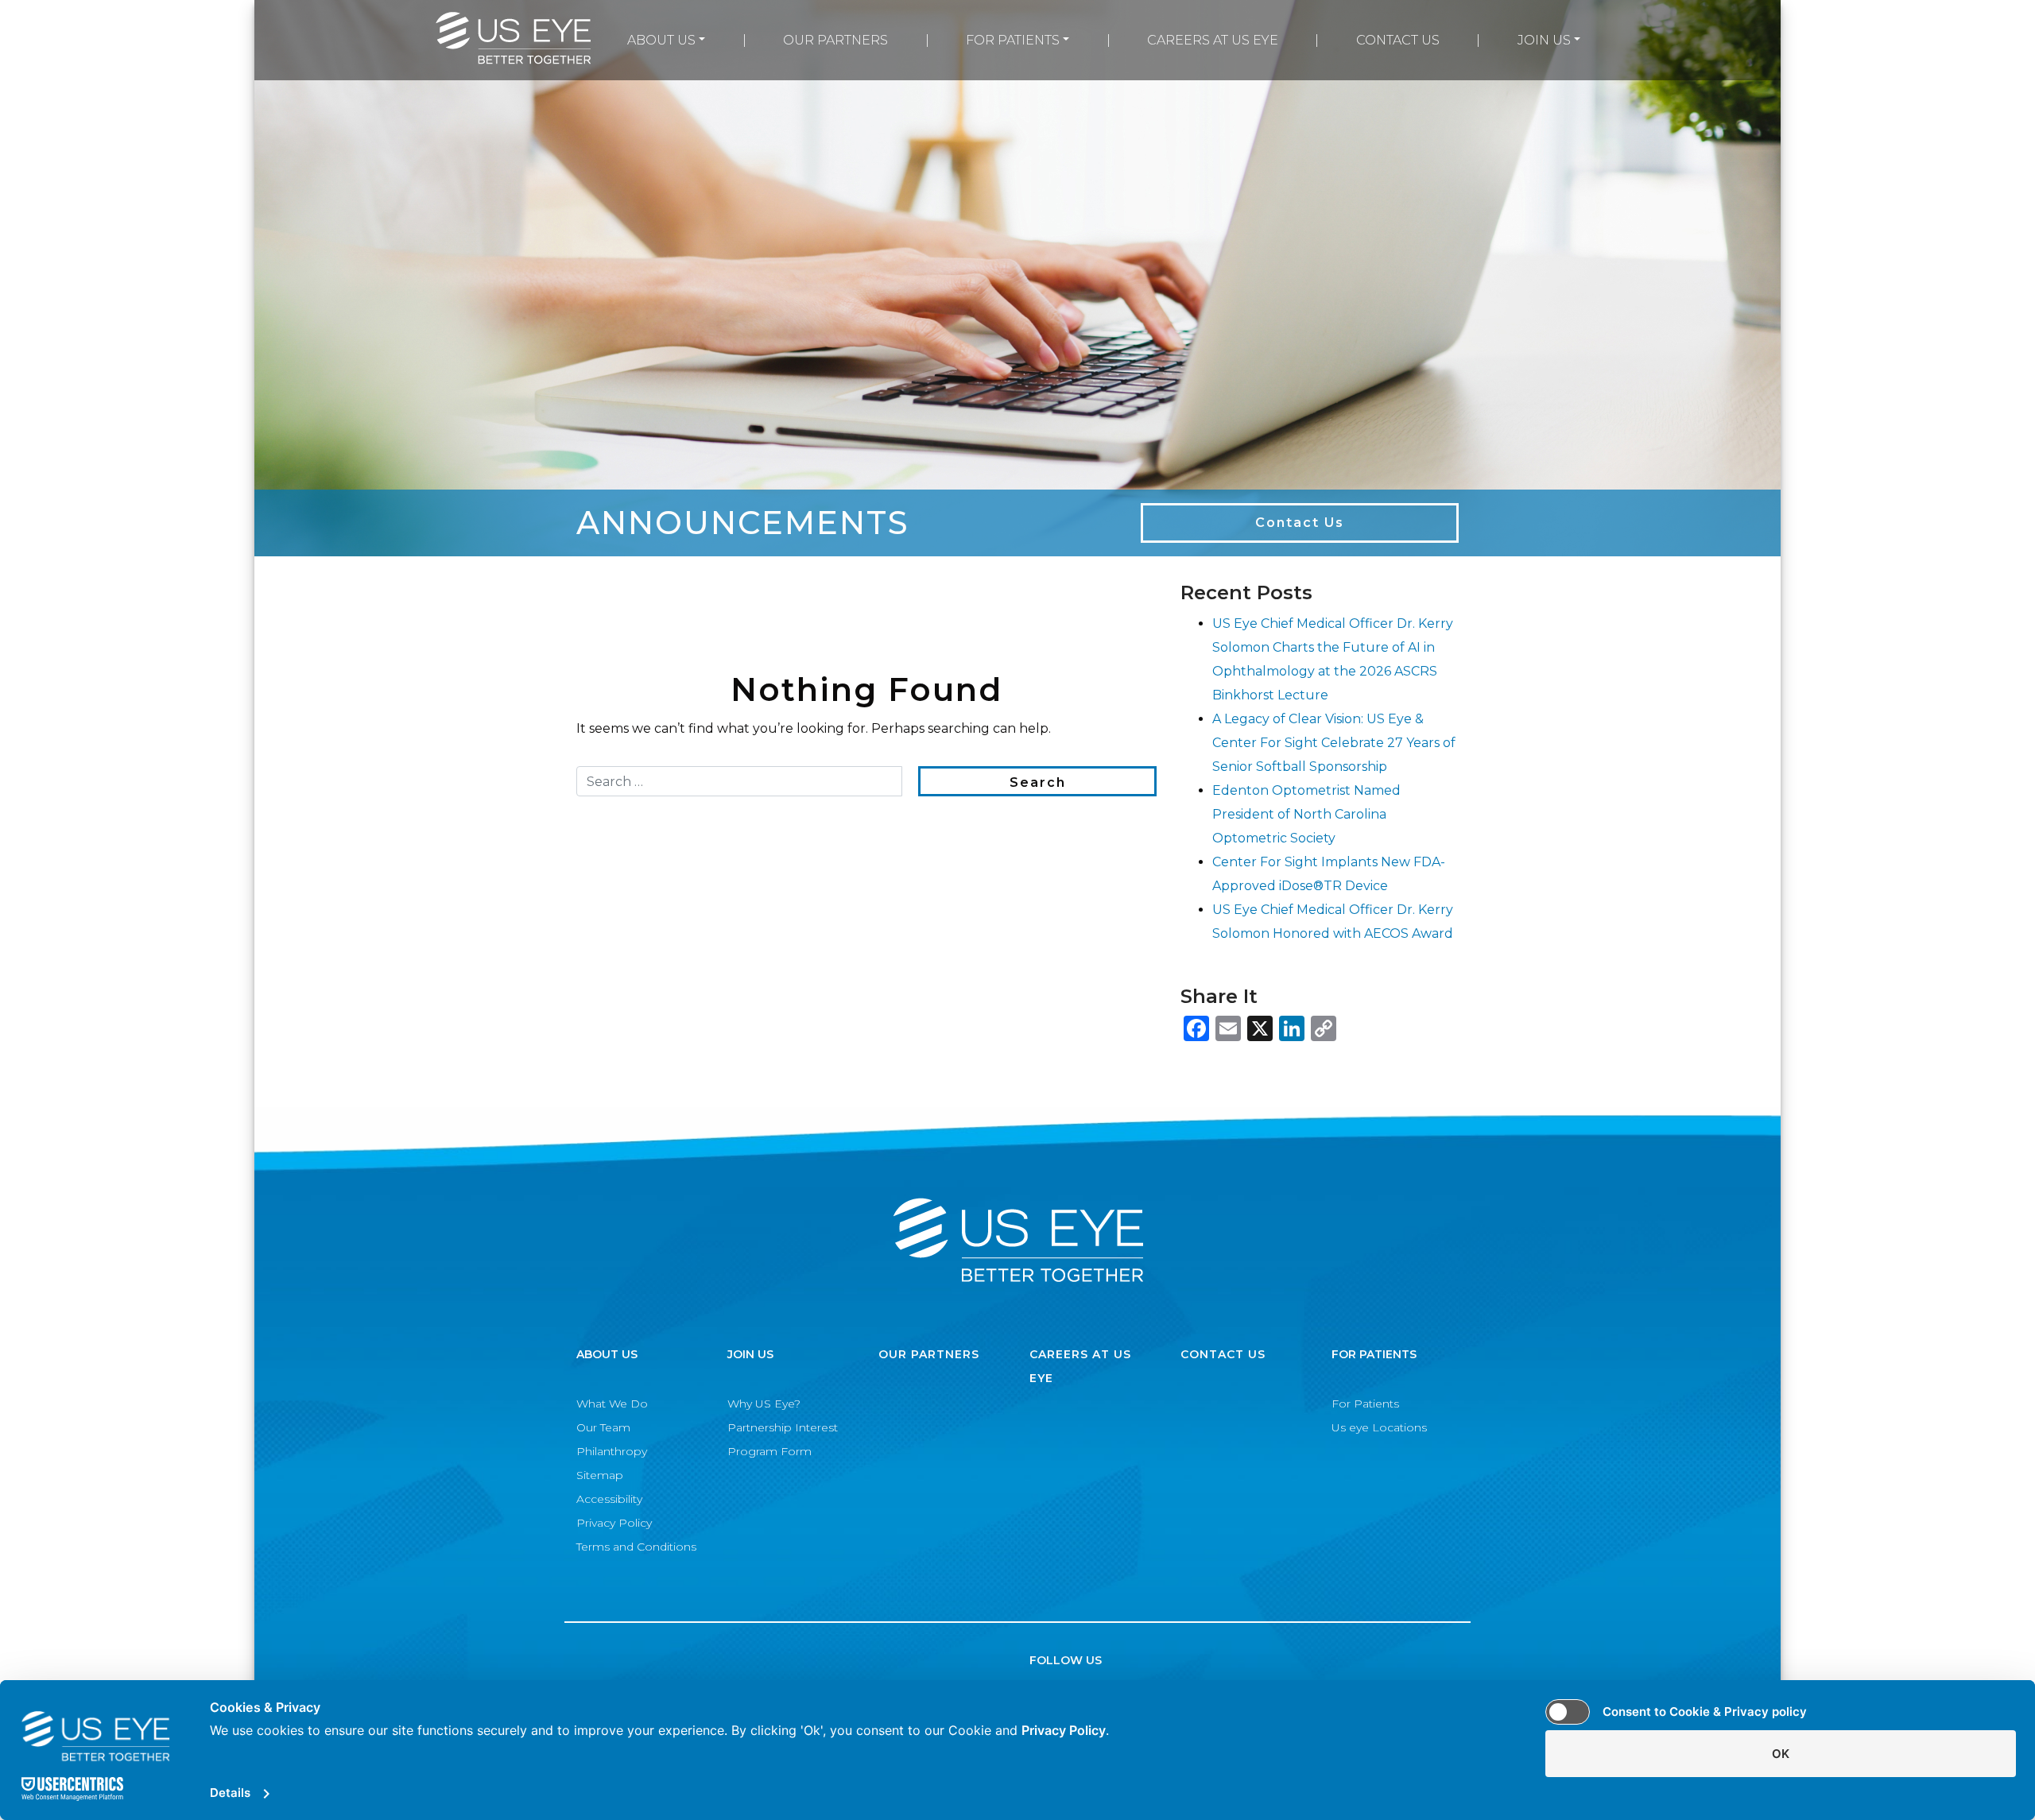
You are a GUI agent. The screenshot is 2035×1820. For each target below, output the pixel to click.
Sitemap (600, 1475)
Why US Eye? (764, 1404)
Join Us (1544, 40)
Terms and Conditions (636, 1547)
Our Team (603, 1427)
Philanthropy (612, 1451)
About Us (661, 40)
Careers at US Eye (1213, 40)
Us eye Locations (1379, 1427)
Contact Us (1398, 40)
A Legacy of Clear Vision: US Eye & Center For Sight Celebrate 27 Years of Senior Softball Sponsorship (1334, 743)
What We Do (612, 1404)
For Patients (1013, 40)
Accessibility (609, 1499)
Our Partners (835, 40)
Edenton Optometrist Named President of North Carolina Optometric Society (1306, 814)
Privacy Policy (614, 1523)
